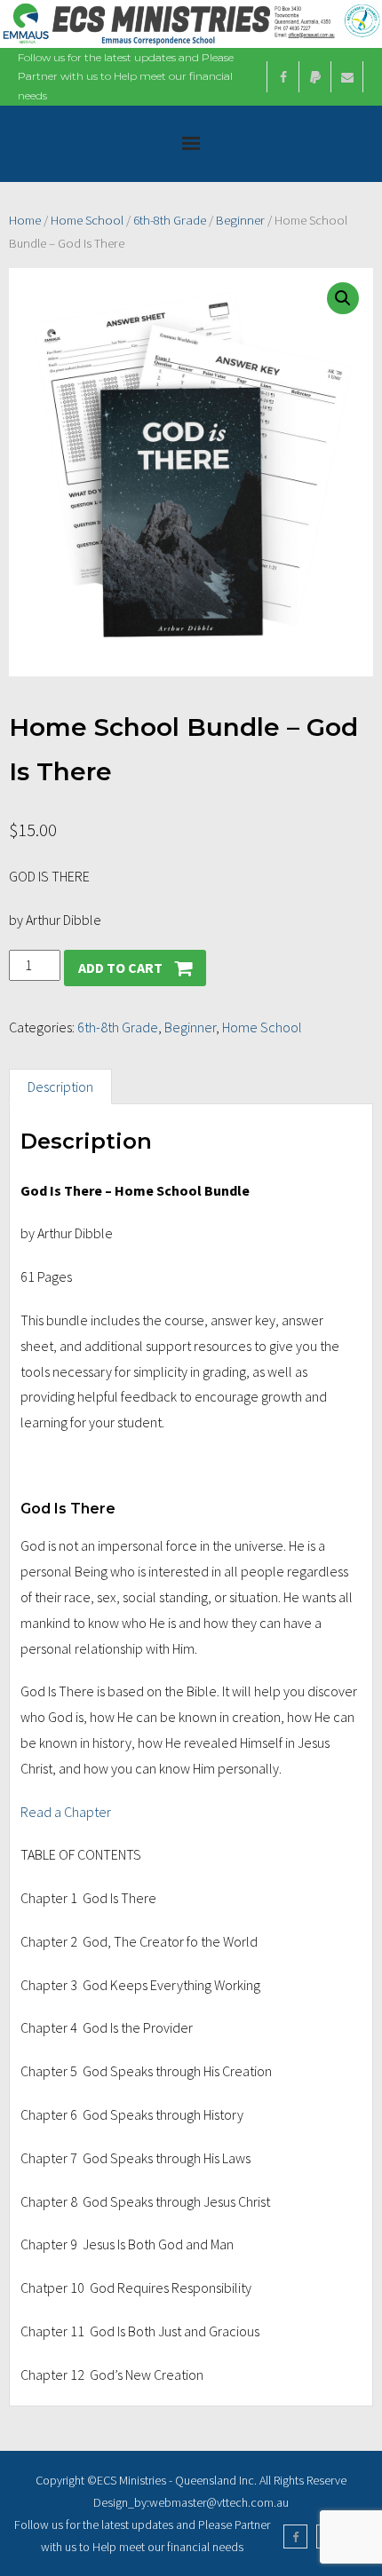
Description (60, 1087)
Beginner (240, 220)
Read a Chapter (66, 1812)
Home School (87, 220)
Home (25, 220)
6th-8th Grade (170, 220)
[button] (343, 298)
